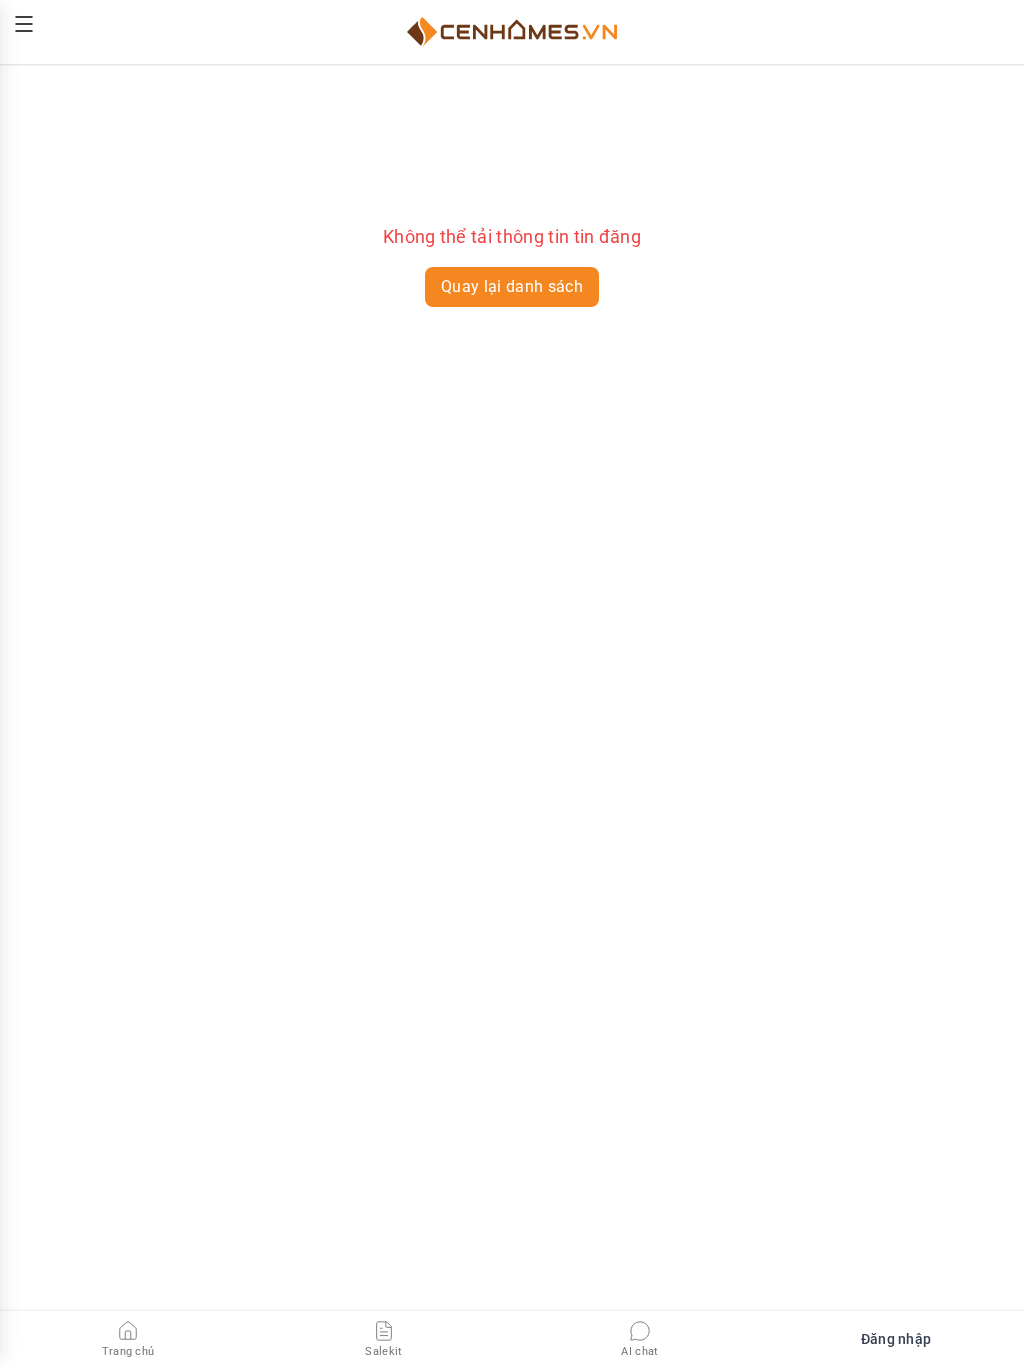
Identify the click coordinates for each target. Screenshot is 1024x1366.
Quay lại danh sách (512, 286)
